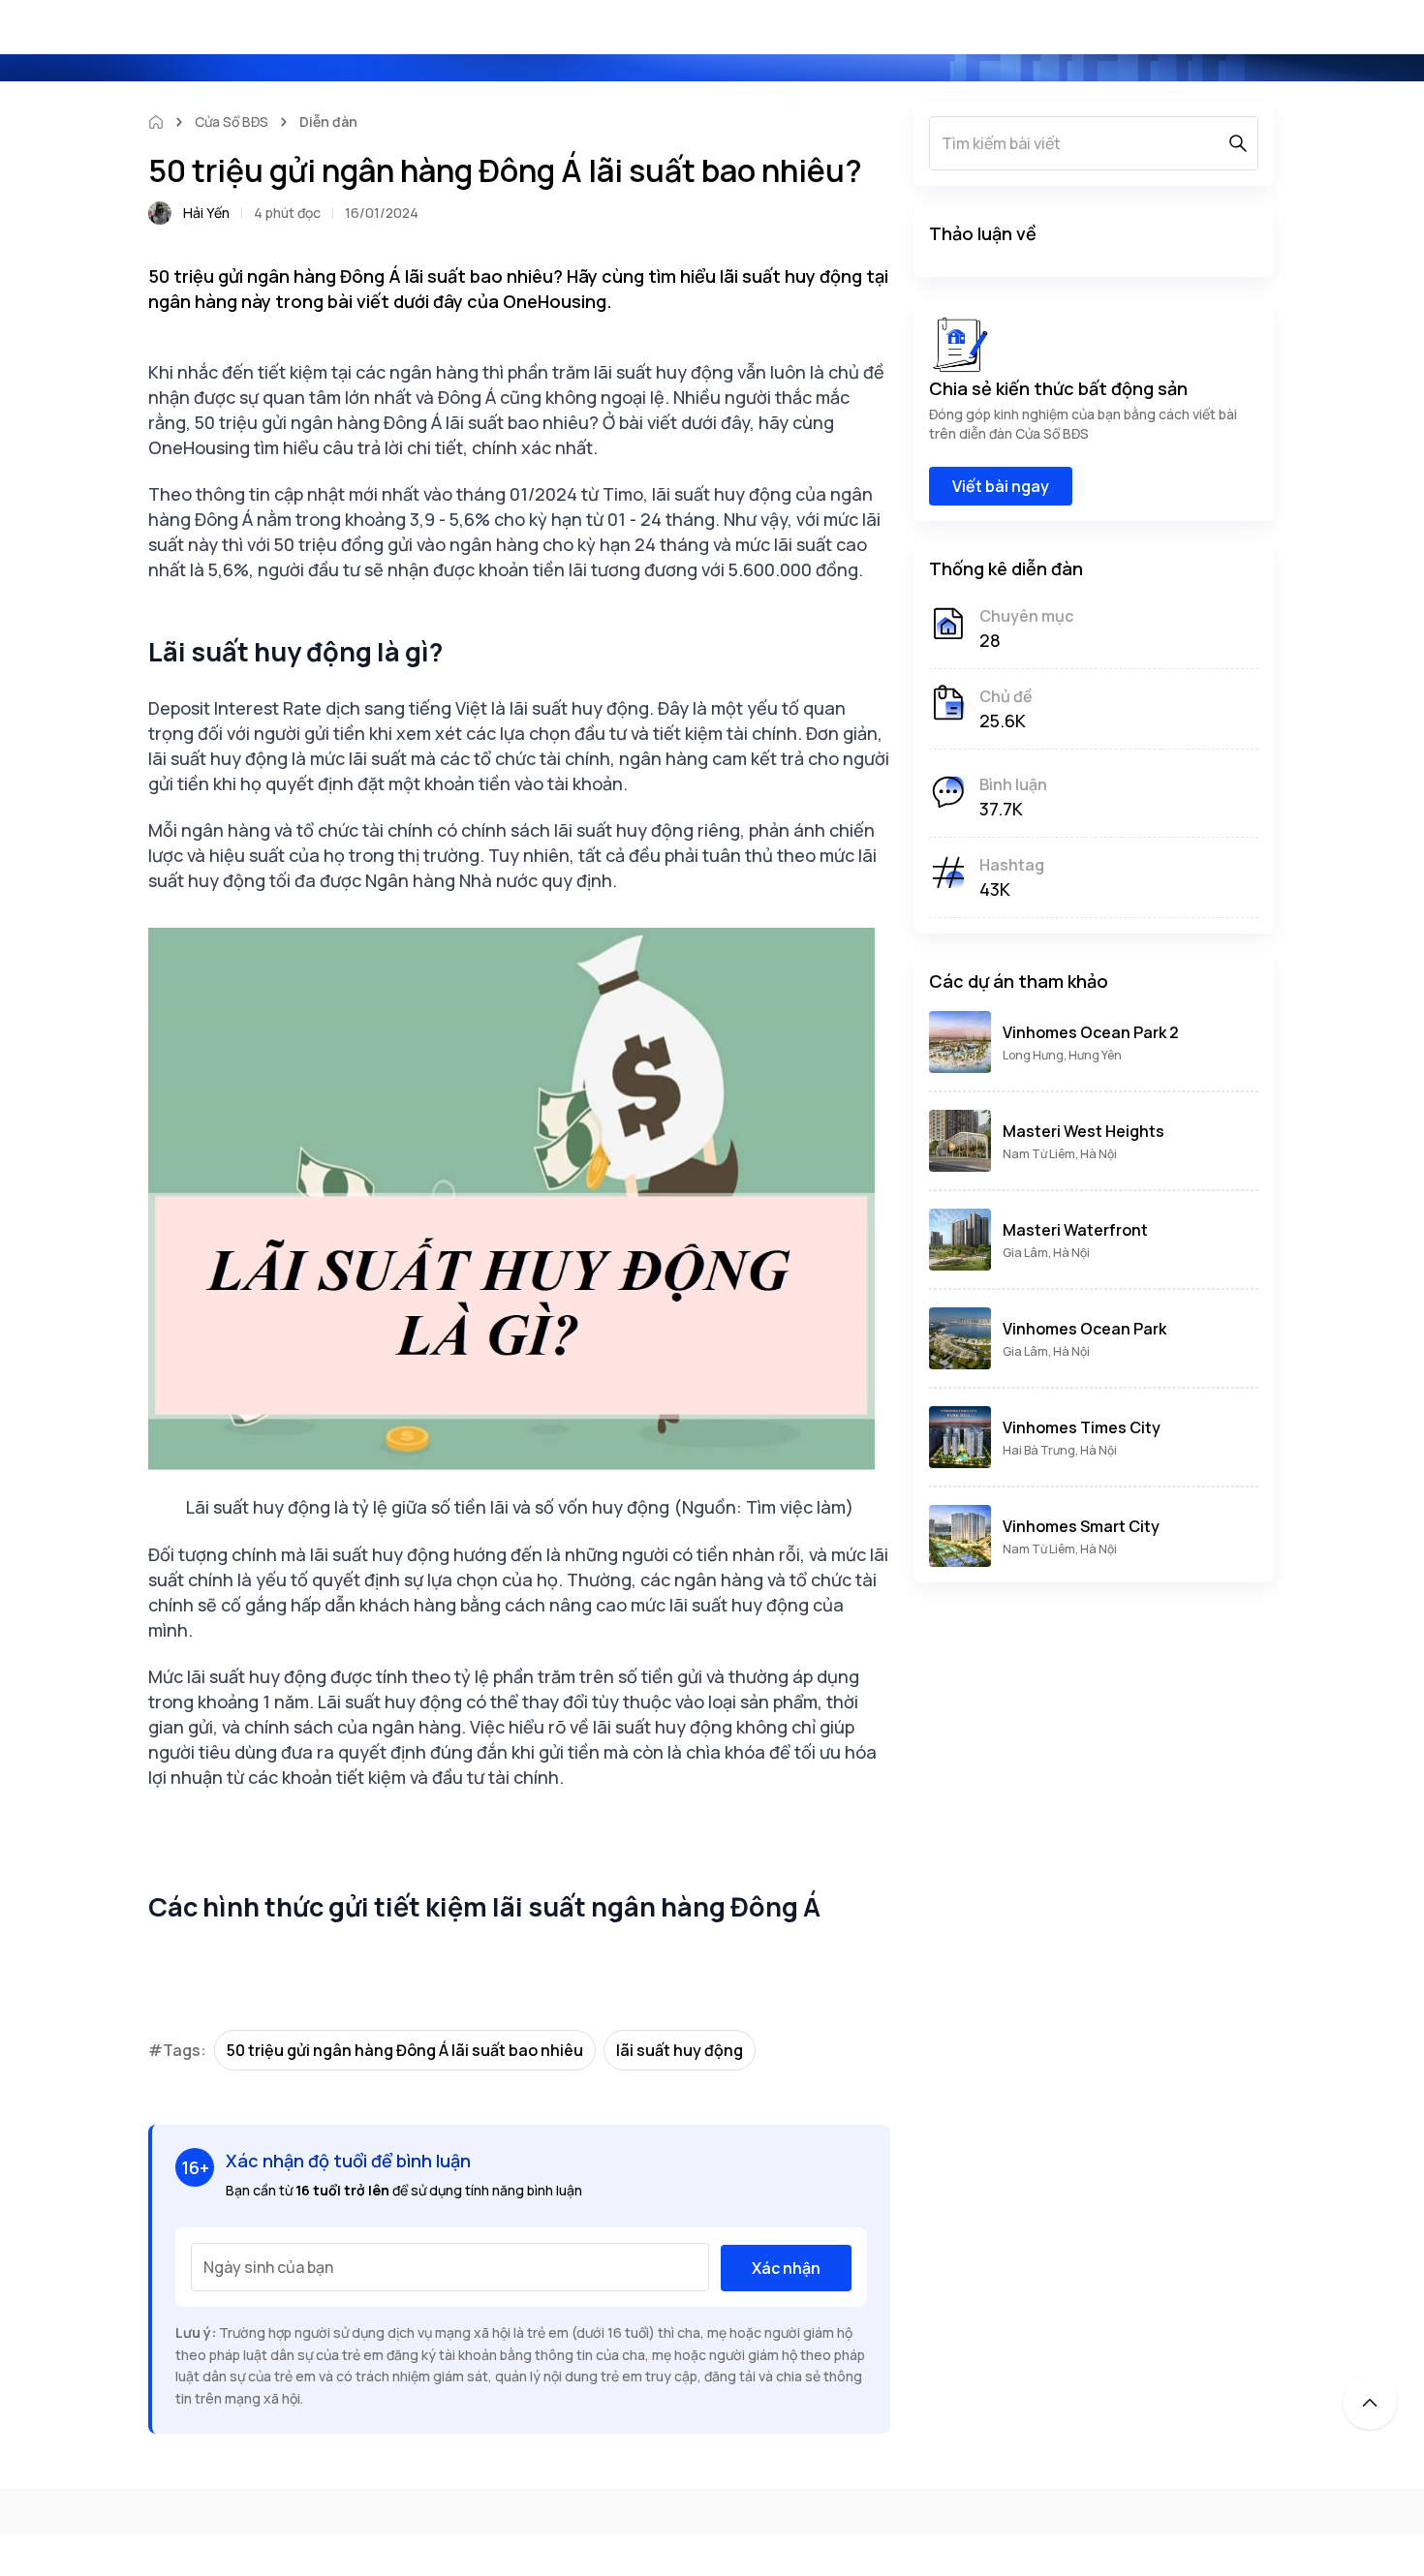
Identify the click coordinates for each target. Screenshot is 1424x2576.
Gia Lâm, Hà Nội (1046, 1253)
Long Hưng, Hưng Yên (1062, 1055)
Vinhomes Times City (1082, 1427)
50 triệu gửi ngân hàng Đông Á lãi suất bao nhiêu (405, 2050)
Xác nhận (786, 2268)
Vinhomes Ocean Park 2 (1091, 1032)
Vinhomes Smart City (1081, 1526)
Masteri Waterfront (1075, 1230)
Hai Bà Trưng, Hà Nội (1060, 1450)
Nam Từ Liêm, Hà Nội (1060, 1154)
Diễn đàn (328, 122)
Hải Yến (206, 213)
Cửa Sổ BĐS (232, 122)
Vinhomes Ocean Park (1084, 1329)
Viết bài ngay (1001, 486)
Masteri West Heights (1083, 1131)
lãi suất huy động (680, 2050)
